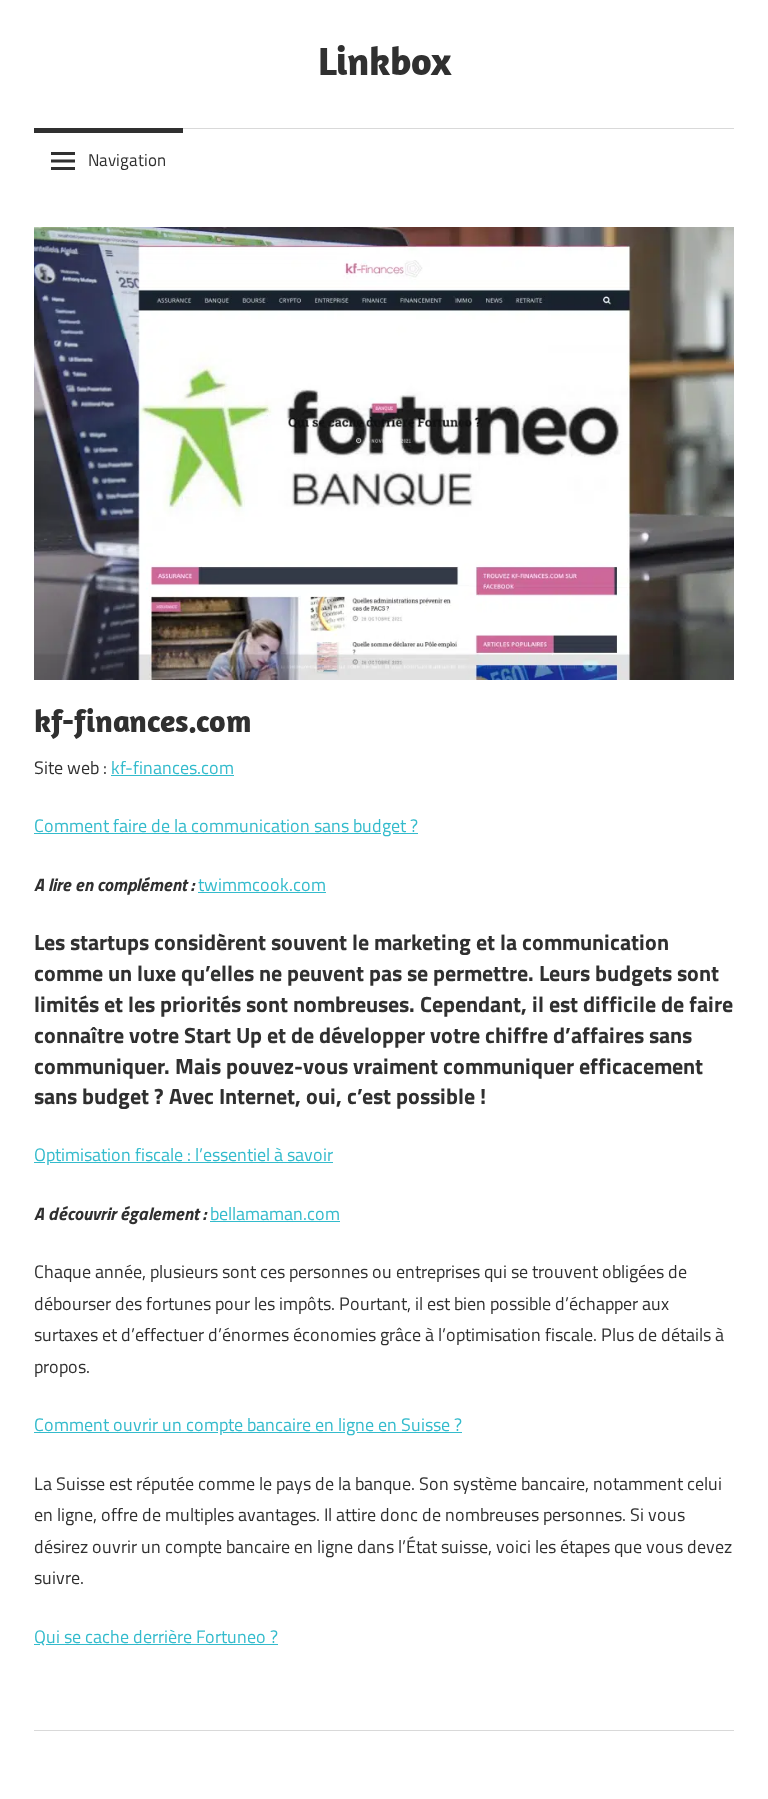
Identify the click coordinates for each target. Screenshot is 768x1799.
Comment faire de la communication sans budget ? (226, 825)
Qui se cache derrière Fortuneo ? (156, 1636)
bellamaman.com (275, 1213)
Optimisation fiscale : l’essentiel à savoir (183, 1154)
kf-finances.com (172, 767)
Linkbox (384, 60)
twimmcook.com (262, 884)
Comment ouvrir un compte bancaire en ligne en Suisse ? (248, 1424)
